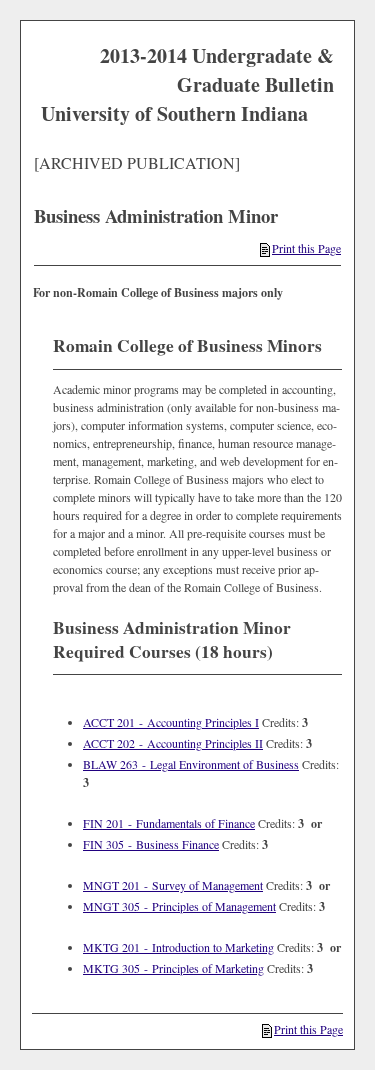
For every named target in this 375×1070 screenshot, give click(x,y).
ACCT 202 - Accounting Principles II (173, 743)
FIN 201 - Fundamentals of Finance (169, 823)
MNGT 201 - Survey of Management (173, 885)
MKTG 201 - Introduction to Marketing (178, 947)
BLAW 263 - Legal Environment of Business (191, 764)
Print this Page (306, 248)
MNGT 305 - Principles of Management (179, 906)
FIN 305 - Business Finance (151, 844)
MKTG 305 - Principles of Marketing (173, 968)
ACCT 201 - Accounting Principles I (171, 722)
